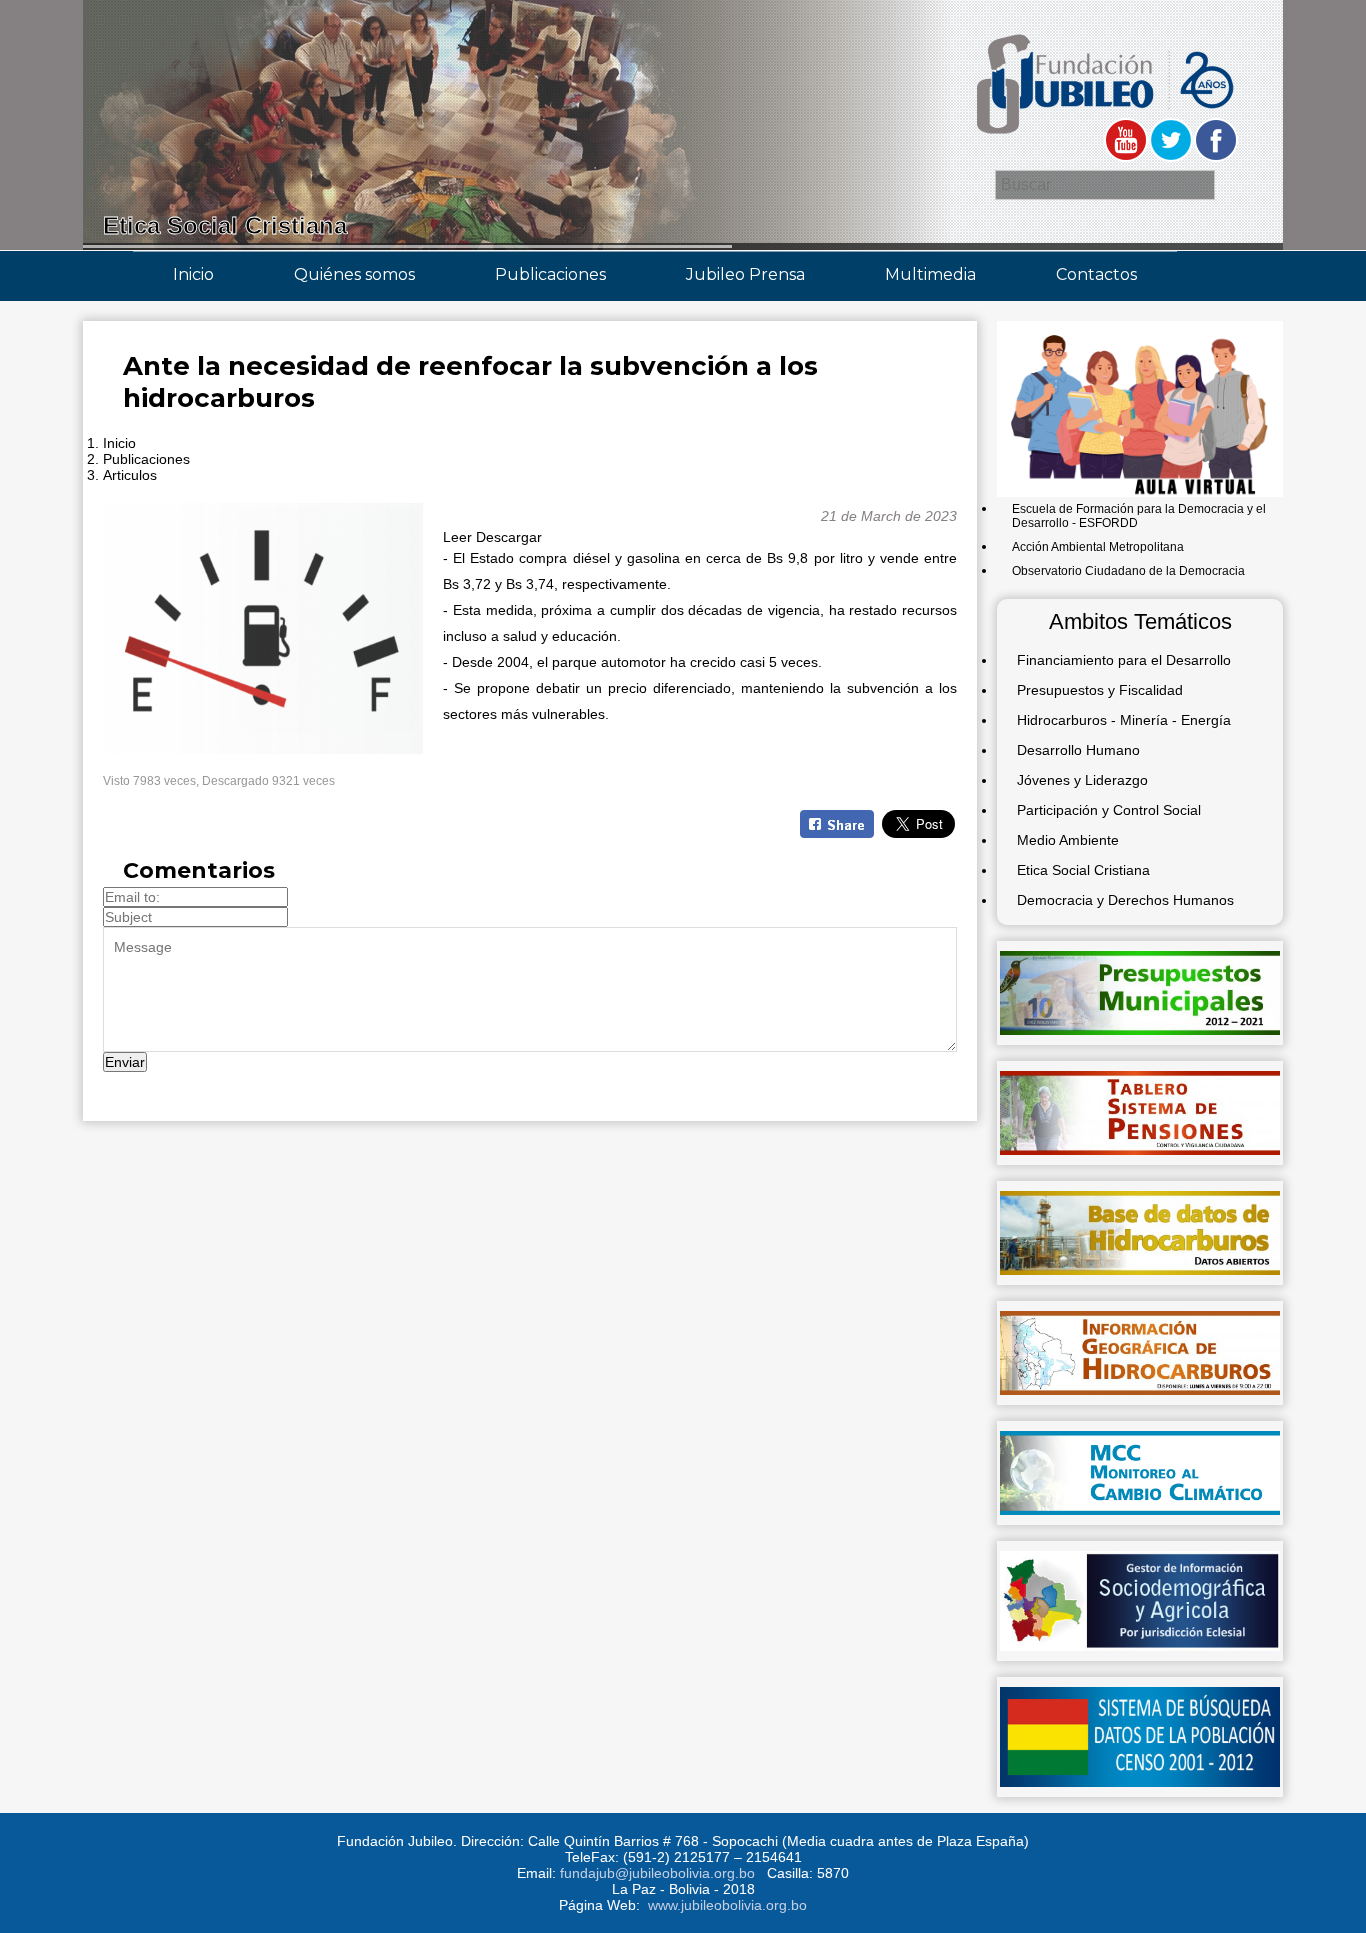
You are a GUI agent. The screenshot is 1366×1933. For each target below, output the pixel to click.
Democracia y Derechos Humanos (1125, 900)
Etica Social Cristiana (1083, 870)
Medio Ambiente (1068, 840)
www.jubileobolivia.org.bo (727, 1905)
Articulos (130, 475)
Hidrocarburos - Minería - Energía (1124, 720)
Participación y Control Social (1109, 810)
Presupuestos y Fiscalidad (1100, 690)
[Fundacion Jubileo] (1103, 143)
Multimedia (930, 274)
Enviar (125, 1062)
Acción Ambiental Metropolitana (1098, 547)
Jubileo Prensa (745, 274)
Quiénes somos (354, 274)
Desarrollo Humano (1078, 750)
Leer (457, 537)
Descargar (509, 537)
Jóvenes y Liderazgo (1082, 780)
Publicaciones (550, 274)
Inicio (193, 274)
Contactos (1096, 274)
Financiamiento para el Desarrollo (1124, 660)
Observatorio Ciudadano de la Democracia (1128, 571)
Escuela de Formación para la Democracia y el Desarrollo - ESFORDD (1139, 516)
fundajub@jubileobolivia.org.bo (657, 1873)
